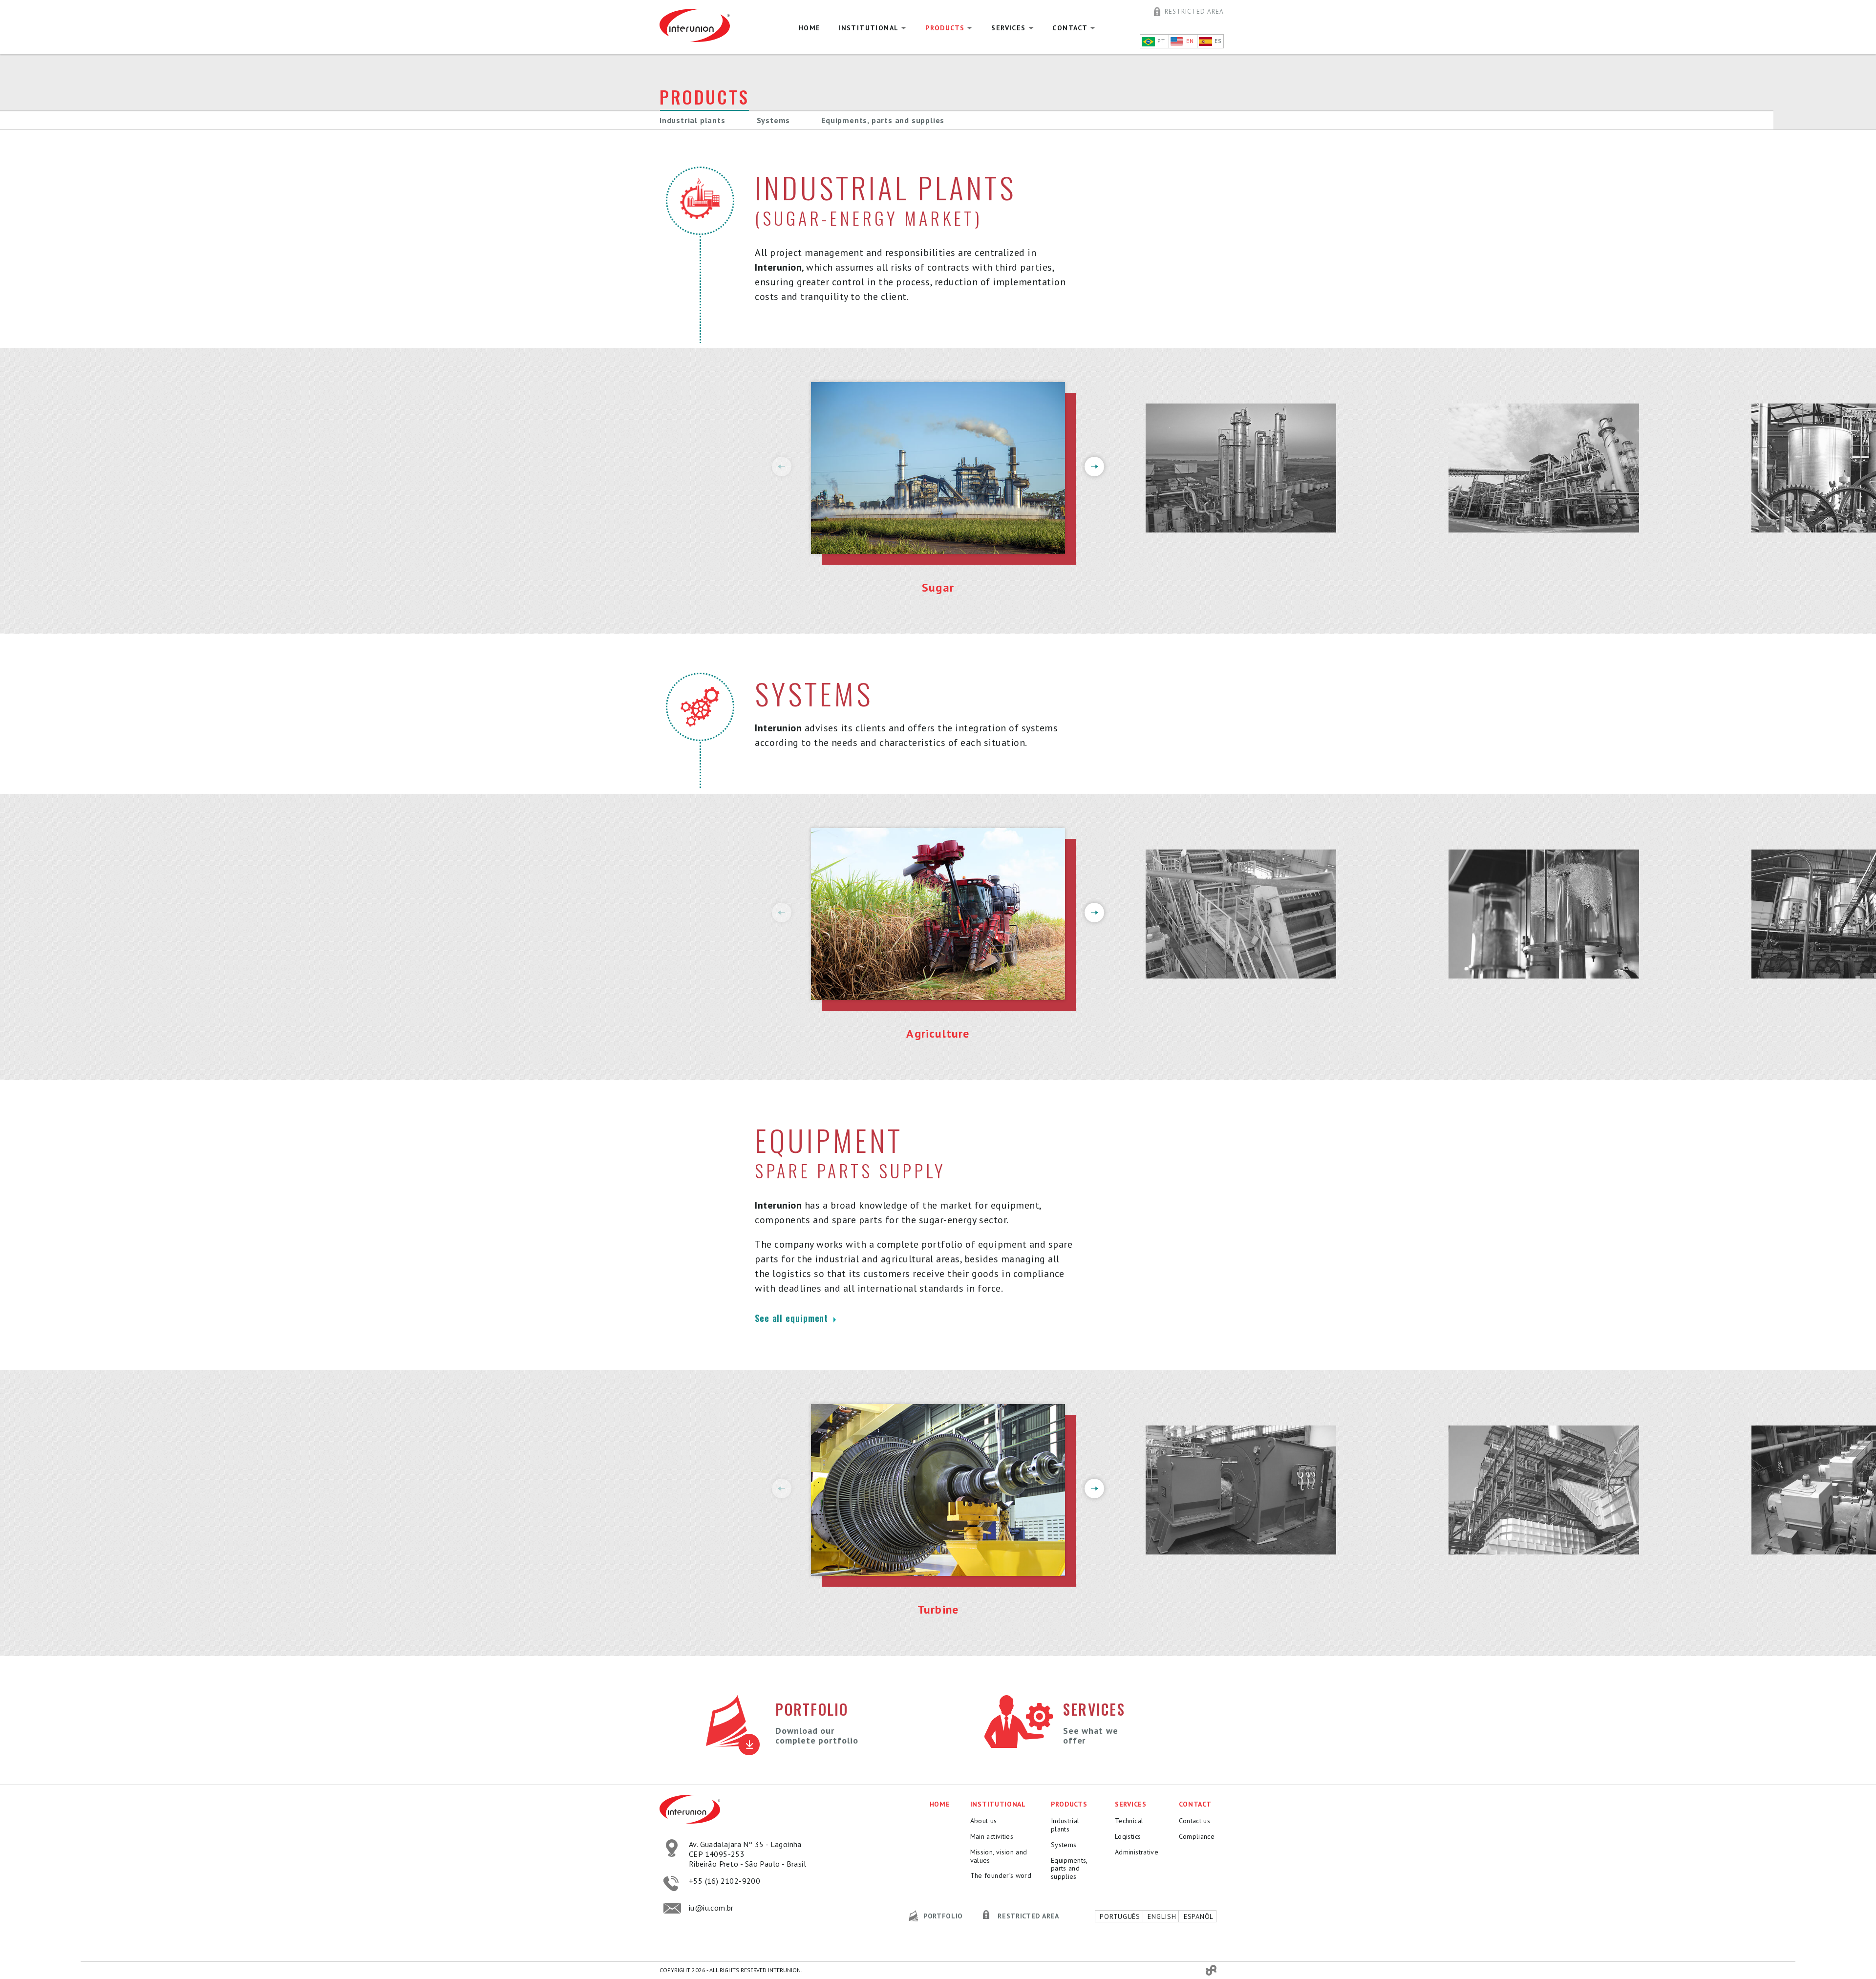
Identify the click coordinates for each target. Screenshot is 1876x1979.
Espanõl (1197, 1916)
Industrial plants (693, 120)
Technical (1129, 1821)
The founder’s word (1001, 1876)
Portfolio (943, 1916)
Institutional (868, 28)
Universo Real (1211, 1970)
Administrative (1137, 1852)
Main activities (992, 1837)
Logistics (1128, 1837)
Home (810, 28)
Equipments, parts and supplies (883, 120)
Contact (1070, 28)
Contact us (1195, 1821)
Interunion (706, 25)
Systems (774, 120)
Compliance (1195, 1837)
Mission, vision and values (999, 1856)
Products (945, 28)
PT (1160, 41)
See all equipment (793, 1319)
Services (1008, 28)
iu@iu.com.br (711, 1908)
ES (1217, 41)
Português (1119, 1916)
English (1161, 1916)
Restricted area (1194, 11)
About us (984, 1821)
